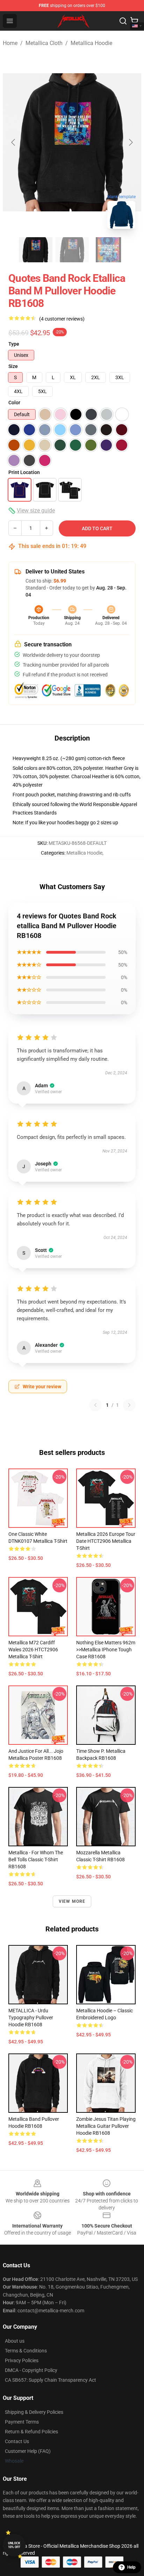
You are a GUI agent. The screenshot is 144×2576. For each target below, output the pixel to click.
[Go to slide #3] (108, 250)
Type (14, 344)
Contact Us (17, 2441)
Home (10, 43)
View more (72, 1901)
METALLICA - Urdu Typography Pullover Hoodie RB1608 (31, 2018)
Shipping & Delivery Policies (34, 2412)
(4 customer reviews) (62, 319)
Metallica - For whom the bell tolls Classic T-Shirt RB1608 (36, 1860)
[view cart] (134, 21)
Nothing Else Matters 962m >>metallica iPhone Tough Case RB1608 (106, 1650)
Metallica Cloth (44, 43)
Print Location (24, 472)
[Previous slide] (14, 142)
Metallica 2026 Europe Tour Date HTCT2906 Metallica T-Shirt (106, 1541)
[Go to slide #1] (36, 250)
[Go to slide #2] (72, 250)
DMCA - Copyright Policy (31, 2370)
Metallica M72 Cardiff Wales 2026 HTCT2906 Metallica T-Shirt (33, 1650)
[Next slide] (130, 142)
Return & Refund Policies (31, 2432)
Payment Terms (22, 2422)
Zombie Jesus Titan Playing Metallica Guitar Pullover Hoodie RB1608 (106, 2126)
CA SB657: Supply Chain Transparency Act (51, 2380)
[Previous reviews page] (95, 1405)
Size (13, 366)
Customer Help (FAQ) (28, 2451)
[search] (123, 21)
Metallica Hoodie (91, 43)
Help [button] (131, 2567)
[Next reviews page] (129, 1405)
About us (15, 2341)
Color (14, 403)
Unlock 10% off (14, 2545)
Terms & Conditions (26, 2351)
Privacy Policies (22, 2360)
